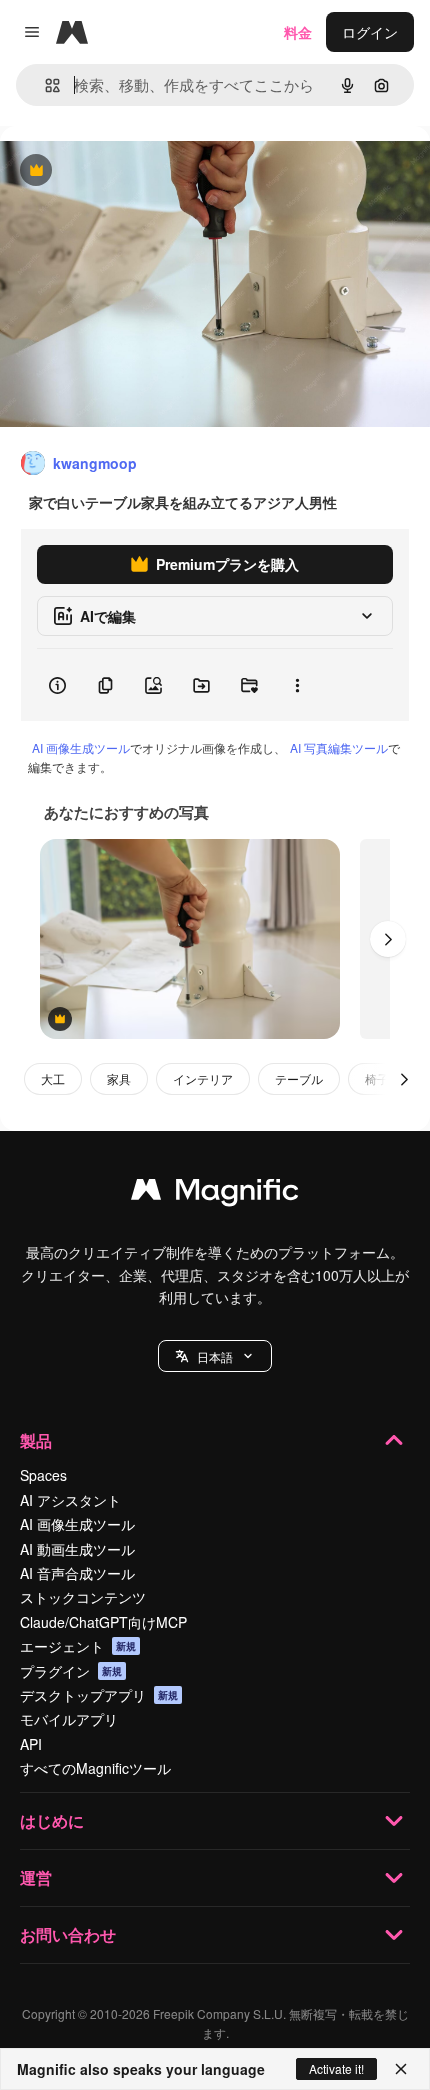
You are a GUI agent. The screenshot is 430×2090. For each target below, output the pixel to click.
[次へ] (388, 939)
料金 (298, 32)
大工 (53, 1078)
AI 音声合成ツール (77, 1573)
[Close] (401, 2069)
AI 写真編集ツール (339, 747)
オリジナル (137, 171)
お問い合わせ (68, 1934)
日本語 (215, 1356)
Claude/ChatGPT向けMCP (103, 1622)
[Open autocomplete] (44, 85)
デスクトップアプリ (99, 1695)
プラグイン (71, 1671)
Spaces (43, 1475)
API (31, 1744)
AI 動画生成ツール (77, 1549)
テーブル (299, 1078)
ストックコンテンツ (83, 1597)
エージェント (78, 1646)
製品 (36, 1440)
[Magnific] (215, 1194)
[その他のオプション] (297, 685)
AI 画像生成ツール (81, 747)
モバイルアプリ (69, 1719)
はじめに (52, 1820)
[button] (215, 1356)
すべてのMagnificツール (95, 1768)
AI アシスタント (70, 1500)
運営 (36, 1877)
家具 (119, 1078)
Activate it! (336, 2068)
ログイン (370, 32)
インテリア (203, 1078)
